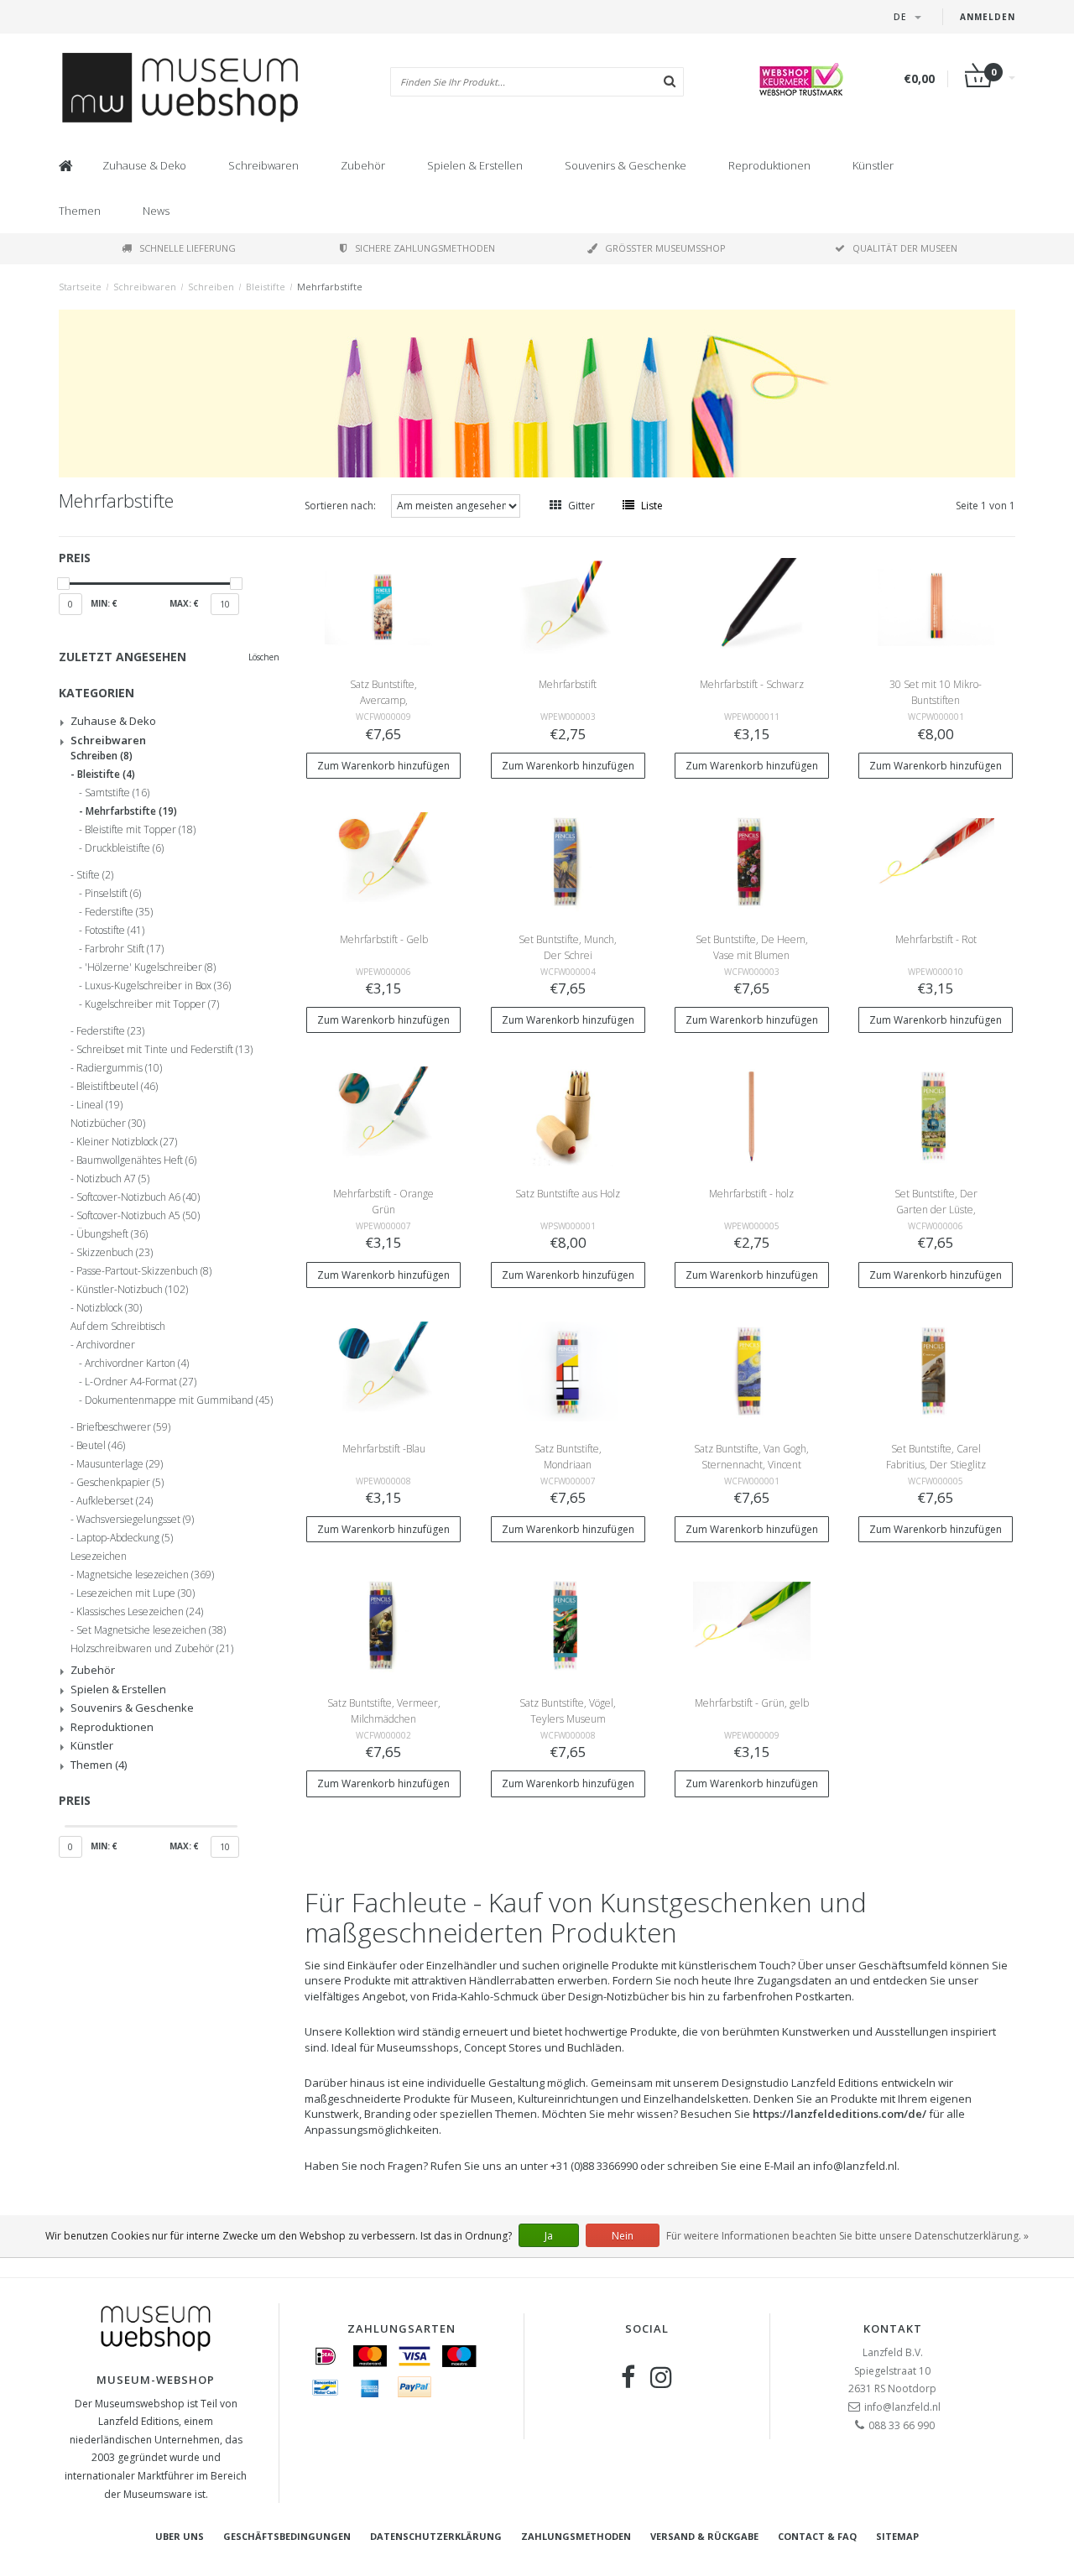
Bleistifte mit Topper (140, 830)
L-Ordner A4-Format (141, 1382)
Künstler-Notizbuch (132, 1290)
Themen (80, 211)
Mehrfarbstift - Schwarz (752, 684)
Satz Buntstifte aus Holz (568, 1194)
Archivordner (106, 1345)
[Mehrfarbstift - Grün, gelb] (752, 1625)
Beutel (101, 1446)
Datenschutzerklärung (436, 2536)
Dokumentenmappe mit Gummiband (179, 1400)
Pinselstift (113, 894)
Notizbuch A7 (113, 1179)
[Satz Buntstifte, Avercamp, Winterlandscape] (383, 606)
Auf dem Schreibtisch (118, 1327)
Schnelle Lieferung (188, 248)
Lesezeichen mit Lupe (136, 1593)
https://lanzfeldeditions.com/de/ (839, 2114)
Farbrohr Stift (124, 949)
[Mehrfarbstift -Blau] (383, 1370)
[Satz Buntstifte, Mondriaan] (568, 1370)
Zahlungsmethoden (576, 2536)
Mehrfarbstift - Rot (936, 939)
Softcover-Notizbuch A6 (138, 1197)
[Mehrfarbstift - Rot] (936, 861)
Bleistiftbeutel (117, 1087)
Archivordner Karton (137, 1364)
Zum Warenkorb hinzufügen (383, 766)
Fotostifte (115, 931)
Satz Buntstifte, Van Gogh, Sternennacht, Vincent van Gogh (751, 1465)
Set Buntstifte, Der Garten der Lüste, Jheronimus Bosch (936, 1210)
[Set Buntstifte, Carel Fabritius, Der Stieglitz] (936, 1370)
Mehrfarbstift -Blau (384, 1449)
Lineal (99, 1105)
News (156, 211)
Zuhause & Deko (144, 165)
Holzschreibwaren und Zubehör (152, 1649)
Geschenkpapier (120, 1483)
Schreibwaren (263, 165)
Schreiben (211, 287)
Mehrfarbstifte (330, 287)
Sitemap (897, 2536)
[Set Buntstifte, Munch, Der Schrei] (568, 861)
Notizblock (109, 1308)
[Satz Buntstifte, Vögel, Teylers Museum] (568, 1625)
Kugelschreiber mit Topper (152, 1004)
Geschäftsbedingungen (287, 2536)
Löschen (264, 657)
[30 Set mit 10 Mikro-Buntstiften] (936, 606)
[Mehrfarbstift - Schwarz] (752, 606)
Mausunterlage (120, 1464)
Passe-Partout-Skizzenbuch (144, 1271)
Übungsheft (112, 1234)
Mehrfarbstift (568, 684)
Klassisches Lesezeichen (140, 1612)
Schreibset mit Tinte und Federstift (164, 1050)
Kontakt (893, 2328)
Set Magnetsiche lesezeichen (151, 1630)
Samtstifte (117, 793)
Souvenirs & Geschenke (626, 165)
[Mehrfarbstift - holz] (752, 1116)
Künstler (873, 165)
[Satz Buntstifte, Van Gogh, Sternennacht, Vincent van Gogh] (752, 1370)
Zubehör (363, 165)
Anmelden (988, 17)
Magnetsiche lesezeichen (145, 1575)
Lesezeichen (99, 1557)
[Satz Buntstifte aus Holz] (568, 1116)
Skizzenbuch (115, 1253)
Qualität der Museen (905, 248)
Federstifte (119, 912)
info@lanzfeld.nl (902, 2407)
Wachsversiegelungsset (135, 1520)
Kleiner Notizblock (127, 1142)
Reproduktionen (769, 165)
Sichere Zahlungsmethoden (425, 248)
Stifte (95, 875)
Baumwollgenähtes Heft (136, 1160)
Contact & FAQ (817, 2536)
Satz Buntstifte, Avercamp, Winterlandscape (383, 700)
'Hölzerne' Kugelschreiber (150, 967)
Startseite (80, 287)
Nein (623, 2236)
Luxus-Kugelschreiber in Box (158, 986)
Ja (549, 2236)
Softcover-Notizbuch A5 (138, 1216)
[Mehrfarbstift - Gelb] (383, 861)
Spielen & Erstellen (475, 165)
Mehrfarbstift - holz (751, 1194)
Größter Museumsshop (665, 248)
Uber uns (180, 2536)
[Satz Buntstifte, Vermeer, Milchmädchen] (383, 1625)
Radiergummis (119, 1068)
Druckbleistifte (124, 848)
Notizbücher (108, 1124)
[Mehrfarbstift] (568, 606)
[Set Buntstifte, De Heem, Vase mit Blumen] (752, 861)
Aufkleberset (115, 1501)
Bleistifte (266, 287)
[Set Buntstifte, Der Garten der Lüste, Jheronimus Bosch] (936, 1116)
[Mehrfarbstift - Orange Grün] (383, 1116)
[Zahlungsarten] (326, 2356)
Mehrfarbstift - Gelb (384, 939)
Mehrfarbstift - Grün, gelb (752, 1703)
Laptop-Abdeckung (125, 1538)
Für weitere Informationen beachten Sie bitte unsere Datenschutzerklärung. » (847, 2236)
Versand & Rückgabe (704, 2536)
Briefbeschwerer (123, 1427)
